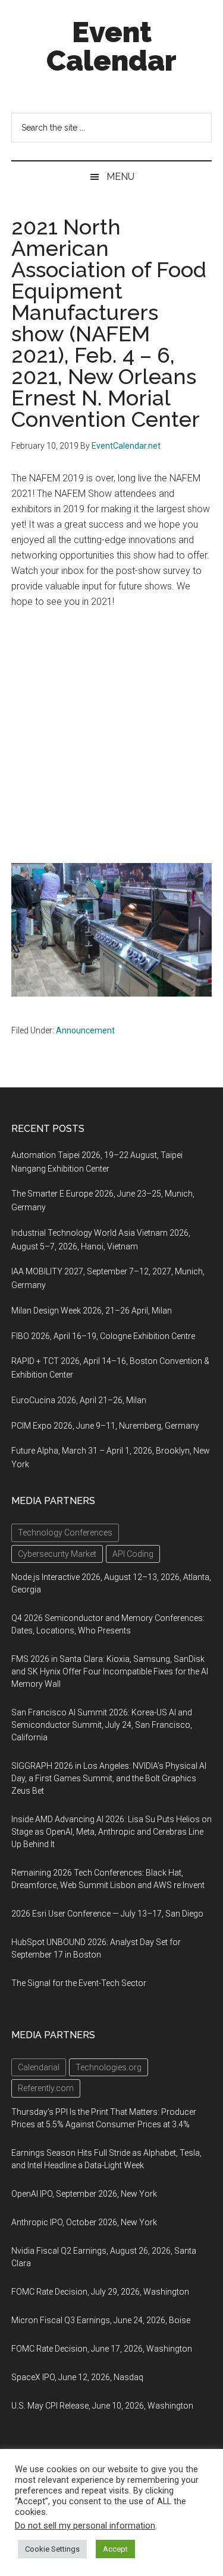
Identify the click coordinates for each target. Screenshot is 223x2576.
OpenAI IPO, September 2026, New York (84, 2194)
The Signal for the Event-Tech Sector (79, 1983)
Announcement (85, 1030)
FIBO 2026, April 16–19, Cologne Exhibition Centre (103, 1336)
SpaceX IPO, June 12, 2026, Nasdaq (77, 2377)
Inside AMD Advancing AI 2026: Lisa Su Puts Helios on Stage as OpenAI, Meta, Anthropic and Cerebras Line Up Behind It (111, 1832)
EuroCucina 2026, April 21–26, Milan (79, 1400)
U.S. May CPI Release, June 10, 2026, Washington (102, 2406)
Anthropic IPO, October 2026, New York (84, 2222)
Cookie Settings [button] (52, 2549)
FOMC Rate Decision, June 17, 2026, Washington (102, 2349)
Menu (120, 177)
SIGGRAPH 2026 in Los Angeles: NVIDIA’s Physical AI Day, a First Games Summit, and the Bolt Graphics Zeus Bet (109, 1778)
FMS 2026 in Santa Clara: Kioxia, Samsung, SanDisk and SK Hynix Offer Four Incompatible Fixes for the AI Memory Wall (110, 1671)
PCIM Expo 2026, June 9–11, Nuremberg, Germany (105, 1426)
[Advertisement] (111, 736)
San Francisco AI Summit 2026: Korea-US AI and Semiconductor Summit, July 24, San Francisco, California (102, 1725)
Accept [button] (115, 2549)
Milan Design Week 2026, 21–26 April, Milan (92, 1311)
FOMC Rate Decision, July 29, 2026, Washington (100, 2292)
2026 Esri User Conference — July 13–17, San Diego (107, 1914)
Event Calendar (111, 46)
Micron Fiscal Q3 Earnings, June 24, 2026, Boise (101, 2320)
